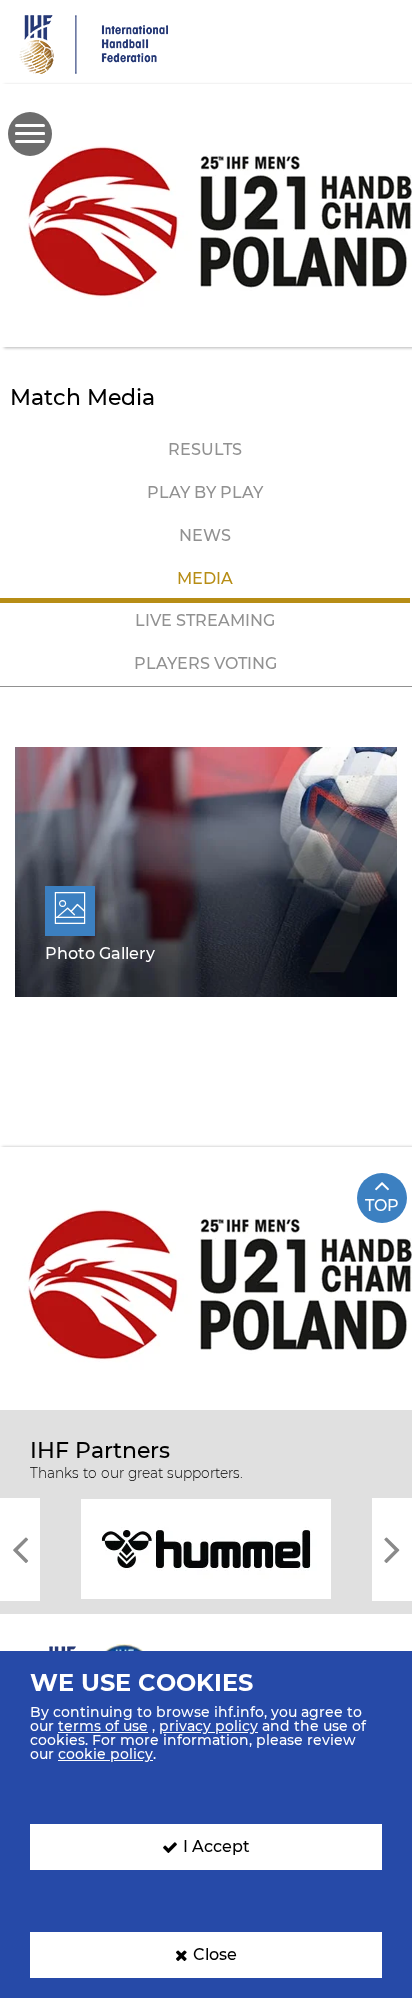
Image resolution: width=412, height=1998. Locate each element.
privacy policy (208, 1726)
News (205, 535)
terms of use (103, 1726)
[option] (206, 1547)
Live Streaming (205, 620)
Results (205, 449)
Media (205, 578)
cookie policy (105, 1754)
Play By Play (205, 492)
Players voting (205, 663)
